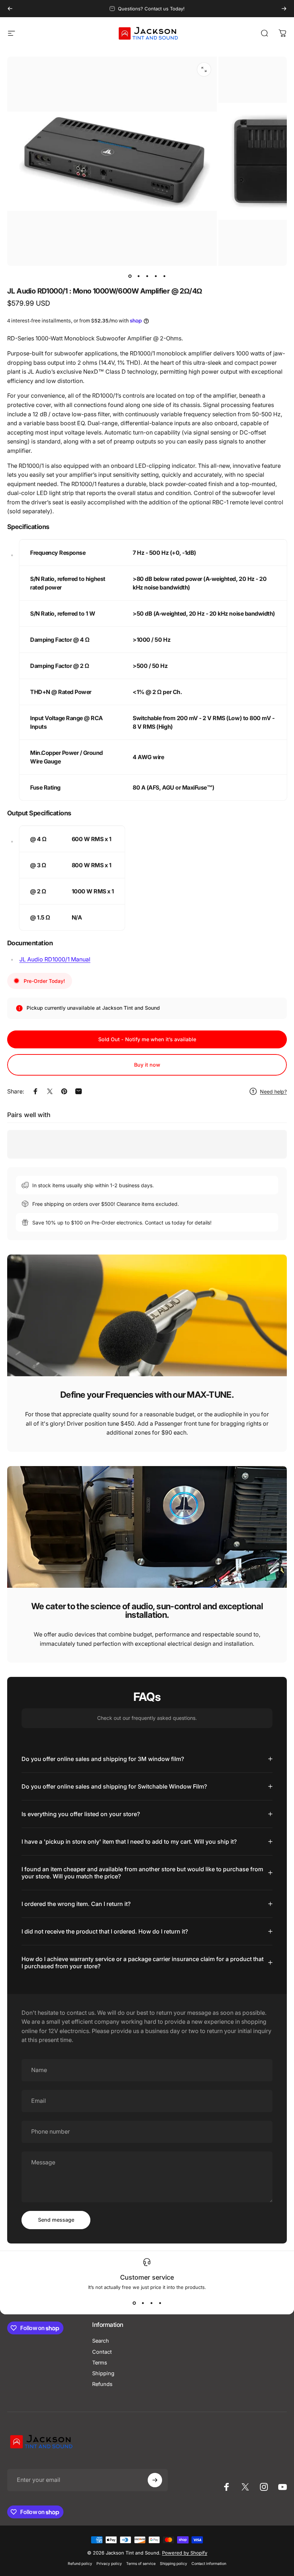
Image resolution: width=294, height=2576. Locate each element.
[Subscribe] (155, 2480)
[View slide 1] (134, 2303)
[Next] (284, 9)
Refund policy (80, 2564)
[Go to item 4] (156, 276)
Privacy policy (109, 2564)
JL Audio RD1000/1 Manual (55, 959)
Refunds (102, 2384)
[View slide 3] (151, 2303)
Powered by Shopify (185, 2553)
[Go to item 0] (130, 276)
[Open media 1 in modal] (204, 69)
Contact (102, 2352)
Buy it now (147, 1065)
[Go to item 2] (138, 276)
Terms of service (141, 2564)
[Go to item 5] (164, 276)
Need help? (273, 1091)
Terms (100, 2363)
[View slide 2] (143, 2303)
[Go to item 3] (147, 276)
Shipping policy (174, 2564)
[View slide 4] (160, 2303)
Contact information (209, 2564)
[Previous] (10, 9)
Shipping (103, 2373)
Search (101, 2341)
